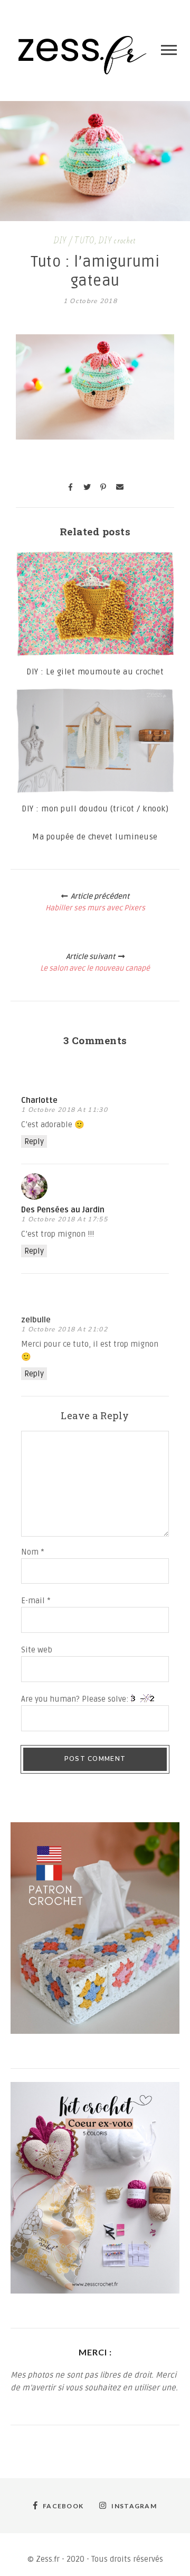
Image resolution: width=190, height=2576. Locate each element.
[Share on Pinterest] (103, 487)
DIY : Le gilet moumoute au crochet (95, 672)
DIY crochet (117, 241)
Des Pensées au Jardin (63, 1210)
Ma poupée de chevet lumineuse (95, 837)
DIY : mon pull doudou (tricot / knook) (95, 809)
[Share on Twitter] (87, 487)
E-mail (36, 1601)
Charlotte (39, 1100)
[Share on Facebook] (71, 487)
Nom (33, 1552)
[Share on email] (120, 487)
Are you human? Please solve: (76, 1699)
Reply (34, 1141)
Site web (37, 1650)
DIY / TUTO (74, 241)
